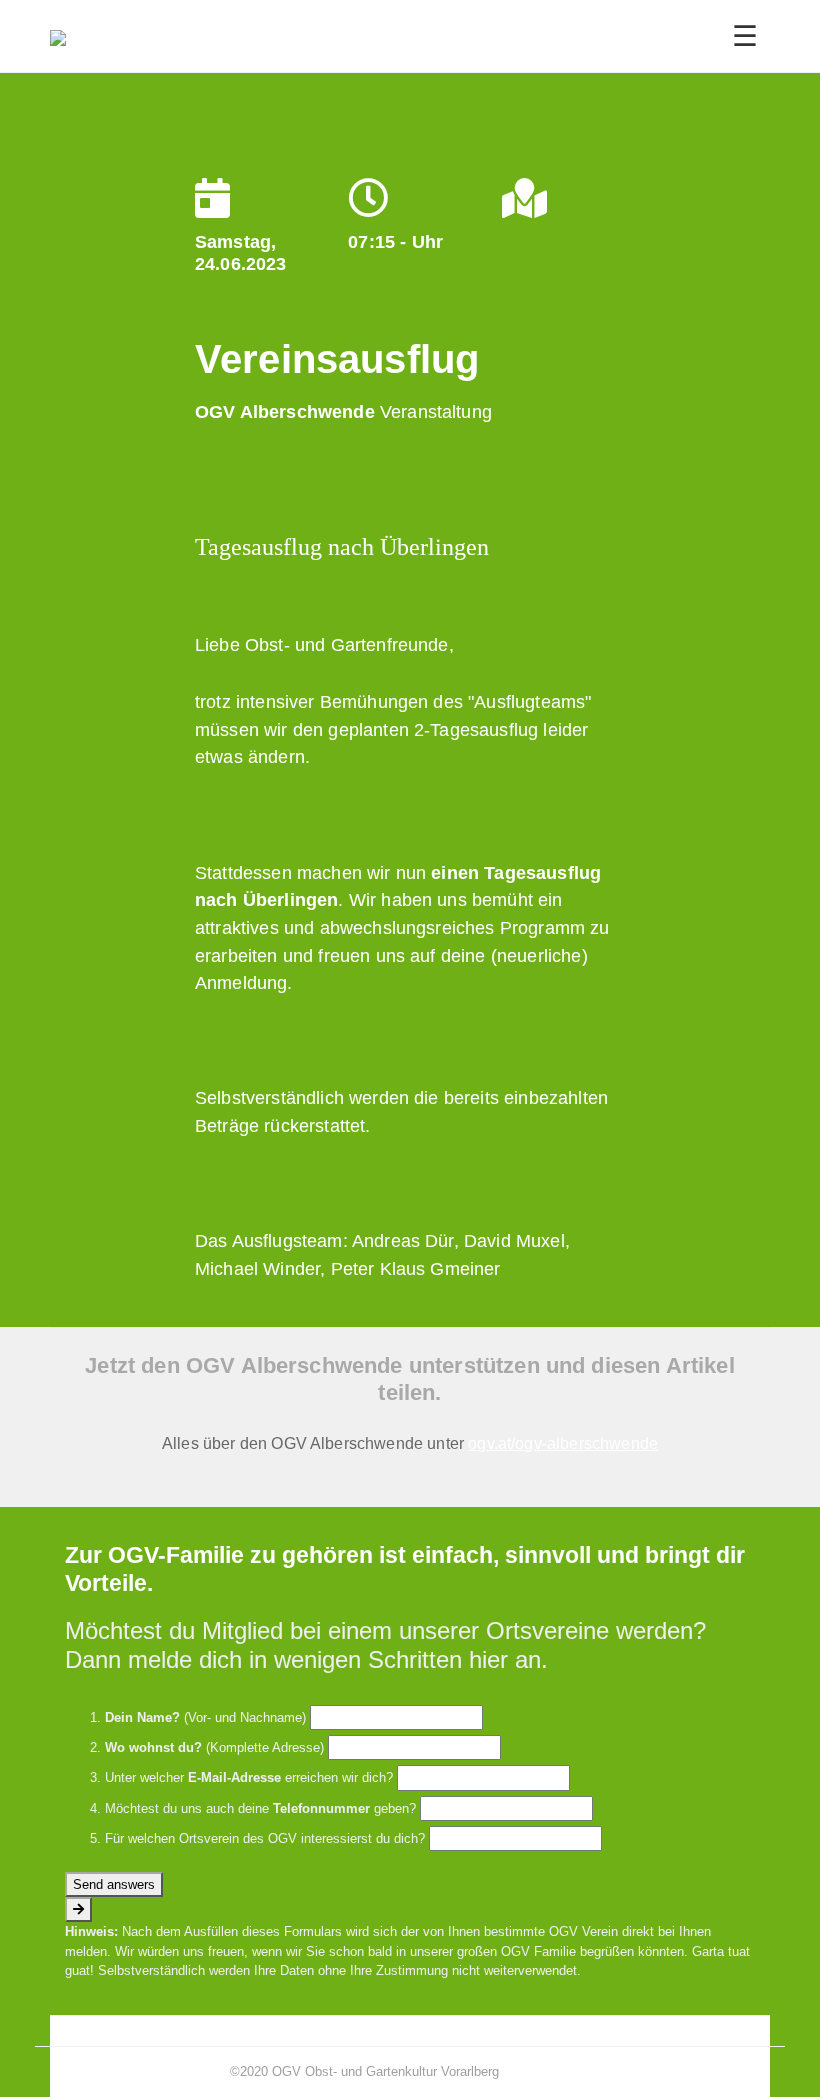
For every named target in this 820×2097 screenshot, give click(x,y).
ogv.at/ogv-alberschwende (563, 1443)
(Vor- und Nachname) (205, 1717)
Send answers (114, 1884)
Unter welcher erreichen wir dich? (249, 1777)
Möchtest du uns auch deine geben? (260, 1808)
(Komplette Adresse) (214, 1747)
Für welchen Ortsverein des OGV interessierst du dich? (265, 1838)
